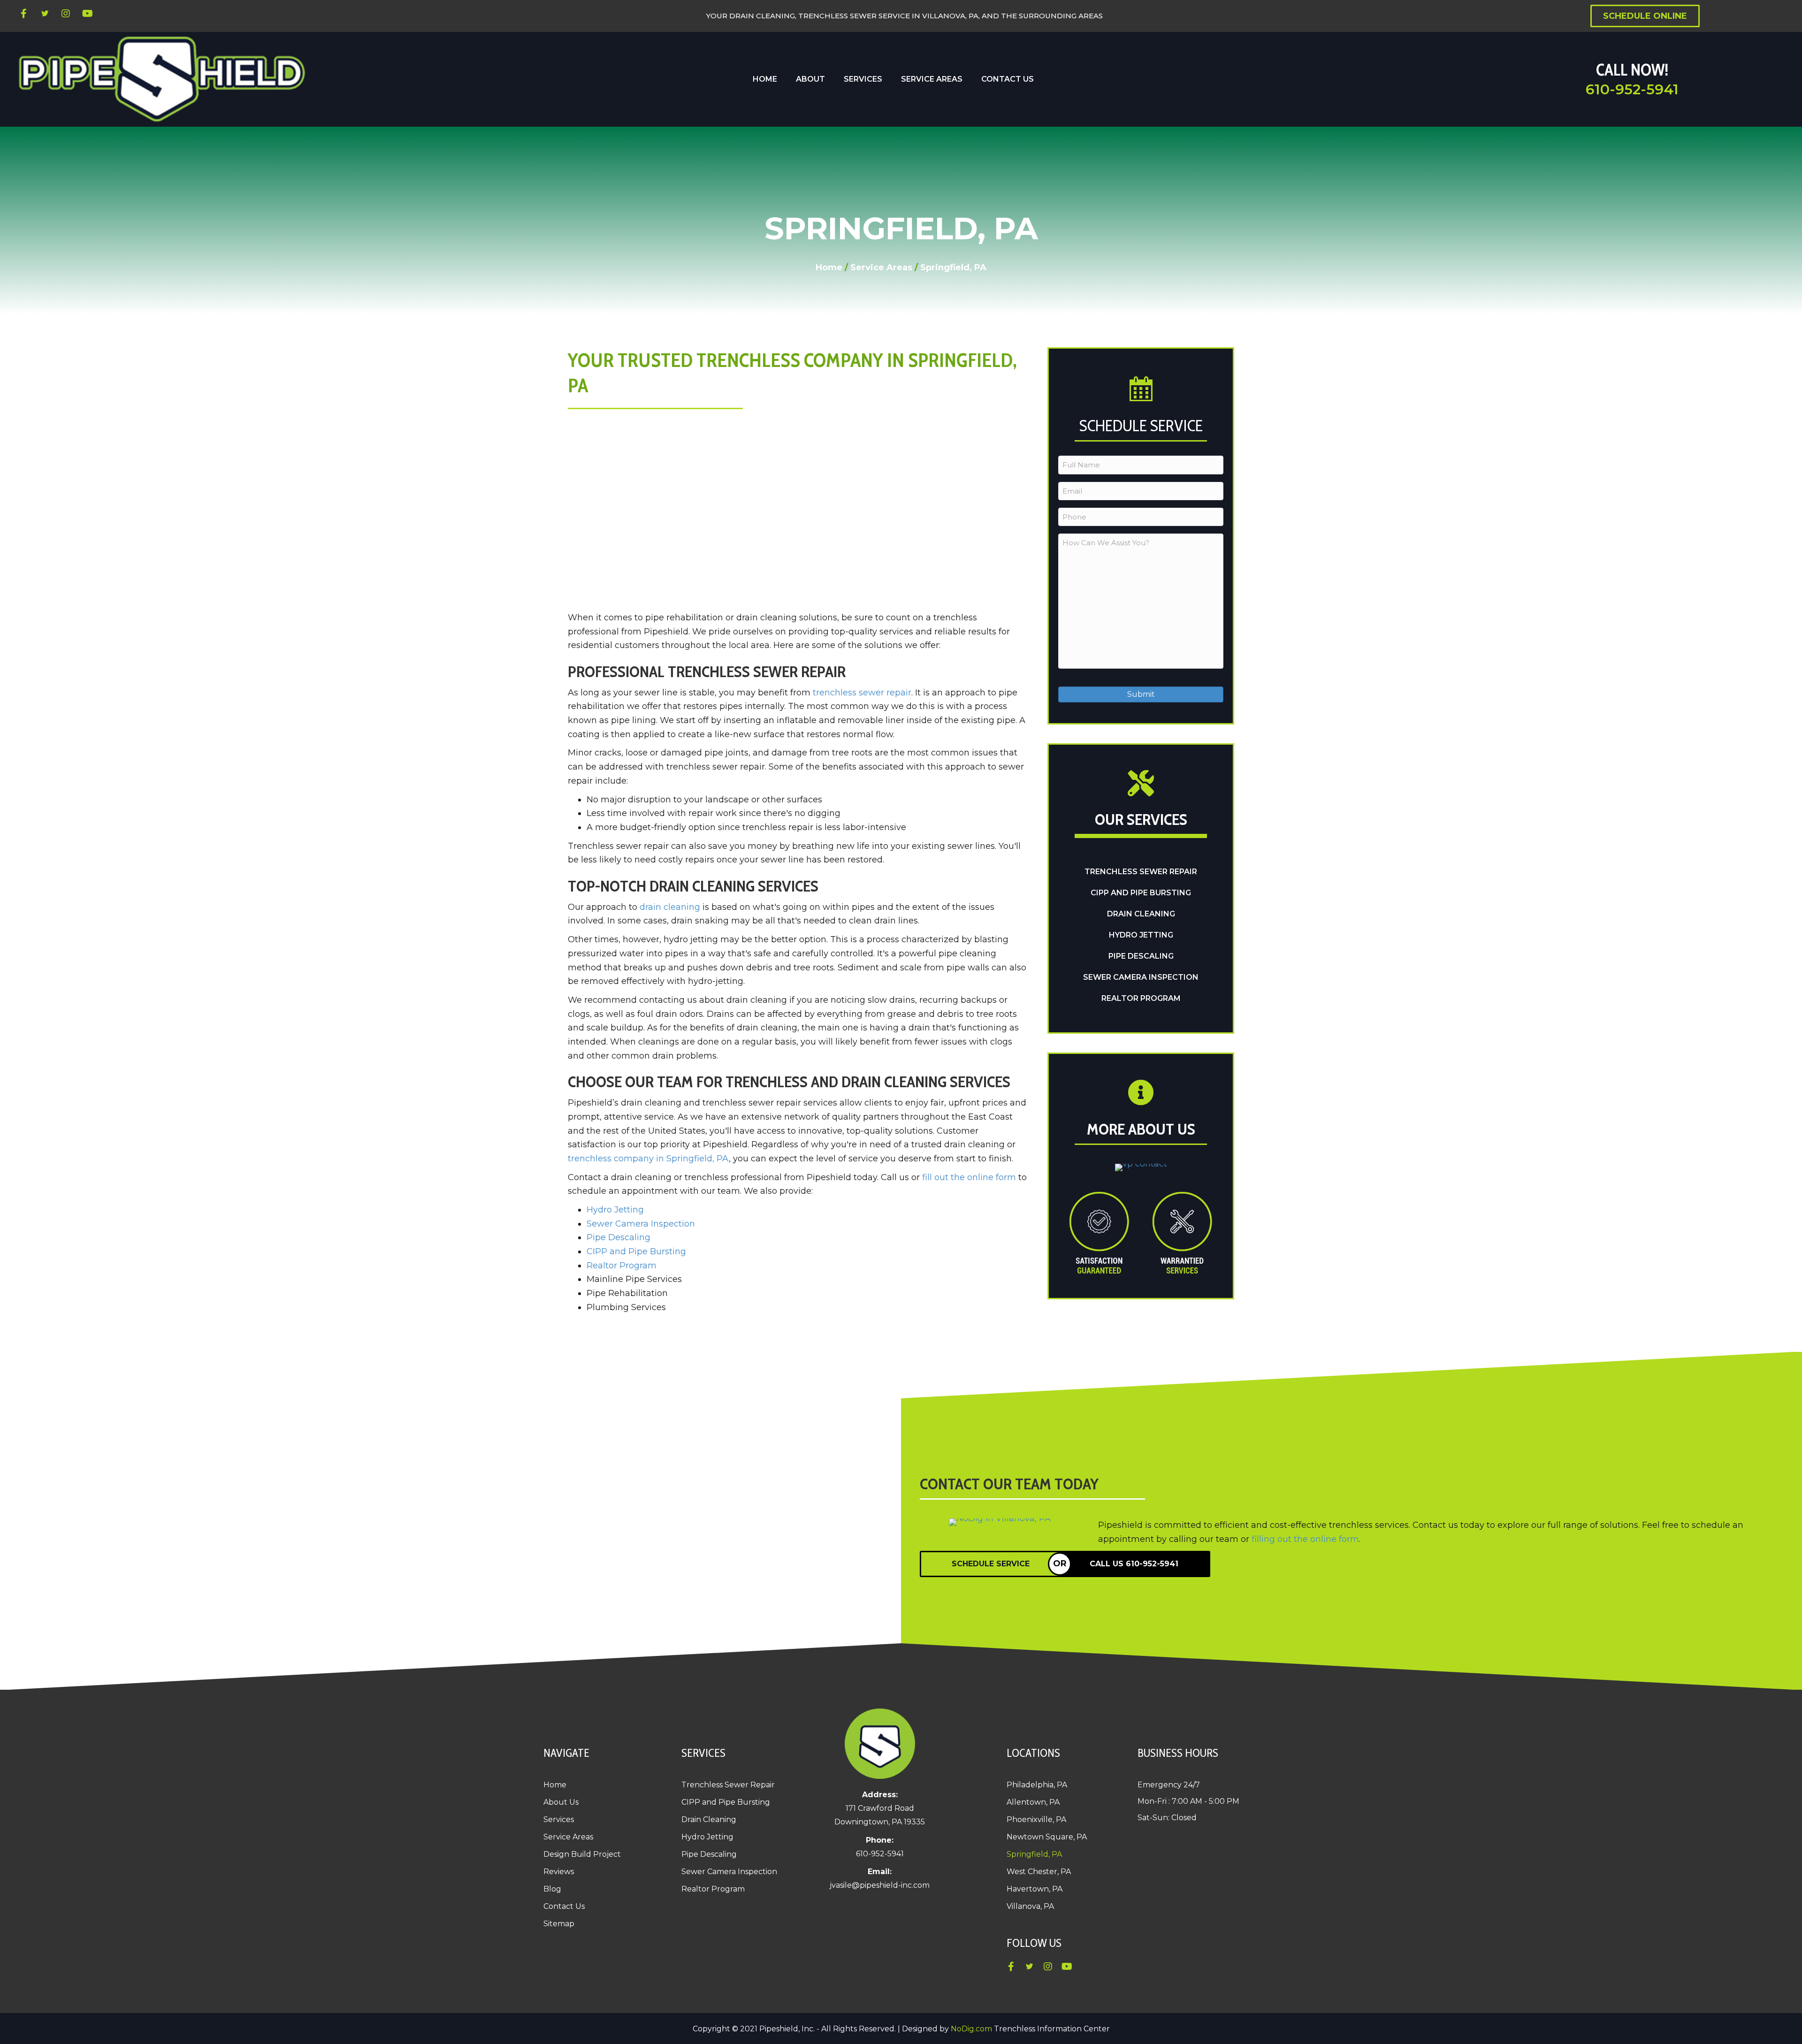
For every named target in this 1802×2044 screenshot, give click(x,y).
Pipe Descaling (618, 1237)
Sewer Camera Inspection (641, 1224)
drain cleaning (670, 907)
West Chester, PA (1039, 1872)
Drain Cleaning (1141, 914)
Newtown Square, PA (1047, 1837)
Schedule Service (991, 1564)
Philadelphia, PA (1037, 1785)
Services (559, 1819)
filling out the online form (1305, 1539)
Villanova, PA (1030, 1906)
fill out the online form (969, 1177)
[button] (23, 14)
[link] (765, 79)
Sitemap (559, 1924)
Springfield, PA (1034, 1854)
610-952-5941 (1632, 89)
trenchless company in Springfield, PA (648, 1159)
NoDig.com (971, 2029)
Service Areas (881, 267)
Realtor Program (622, 1266)
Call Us (1134, 1564)
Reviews (559, 1872)
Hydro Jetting (615, 1210)
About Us (561, 1802)
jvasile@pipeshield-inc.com (880, 1885)
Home (829, 267)
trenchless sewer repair (862, 693)
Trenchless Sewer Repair (1141, 872)
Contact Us (564, 1906)
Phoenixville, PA (1036, 1819)
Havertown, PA (1035, 1889)
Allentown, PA (1033, 1802)
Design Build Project (582, 1854)
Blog (552, 1889)
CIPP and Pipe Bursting (636, 1251)
